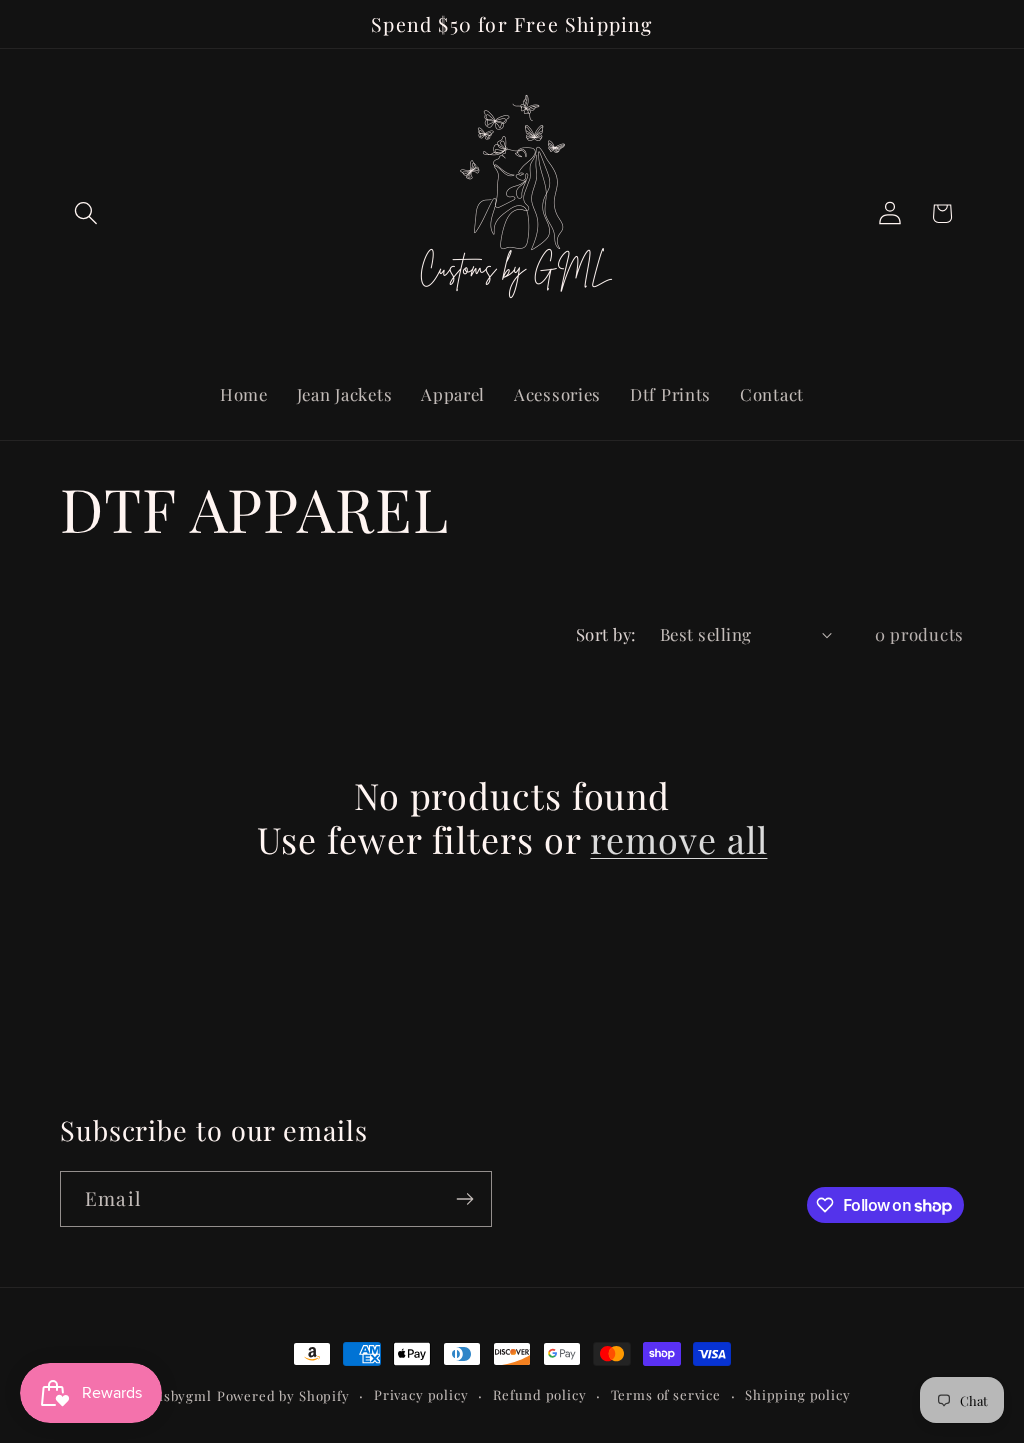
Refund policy (540, 1394)
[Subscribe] (464, 1199)
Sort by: (606, 634)
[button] (86, 213)
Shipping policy (798, 1394)
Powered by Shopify (283, 1395)
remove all (678, 839)
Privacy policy (421, 1394)
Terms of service (666, 1394)
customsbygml (163, 1395)
